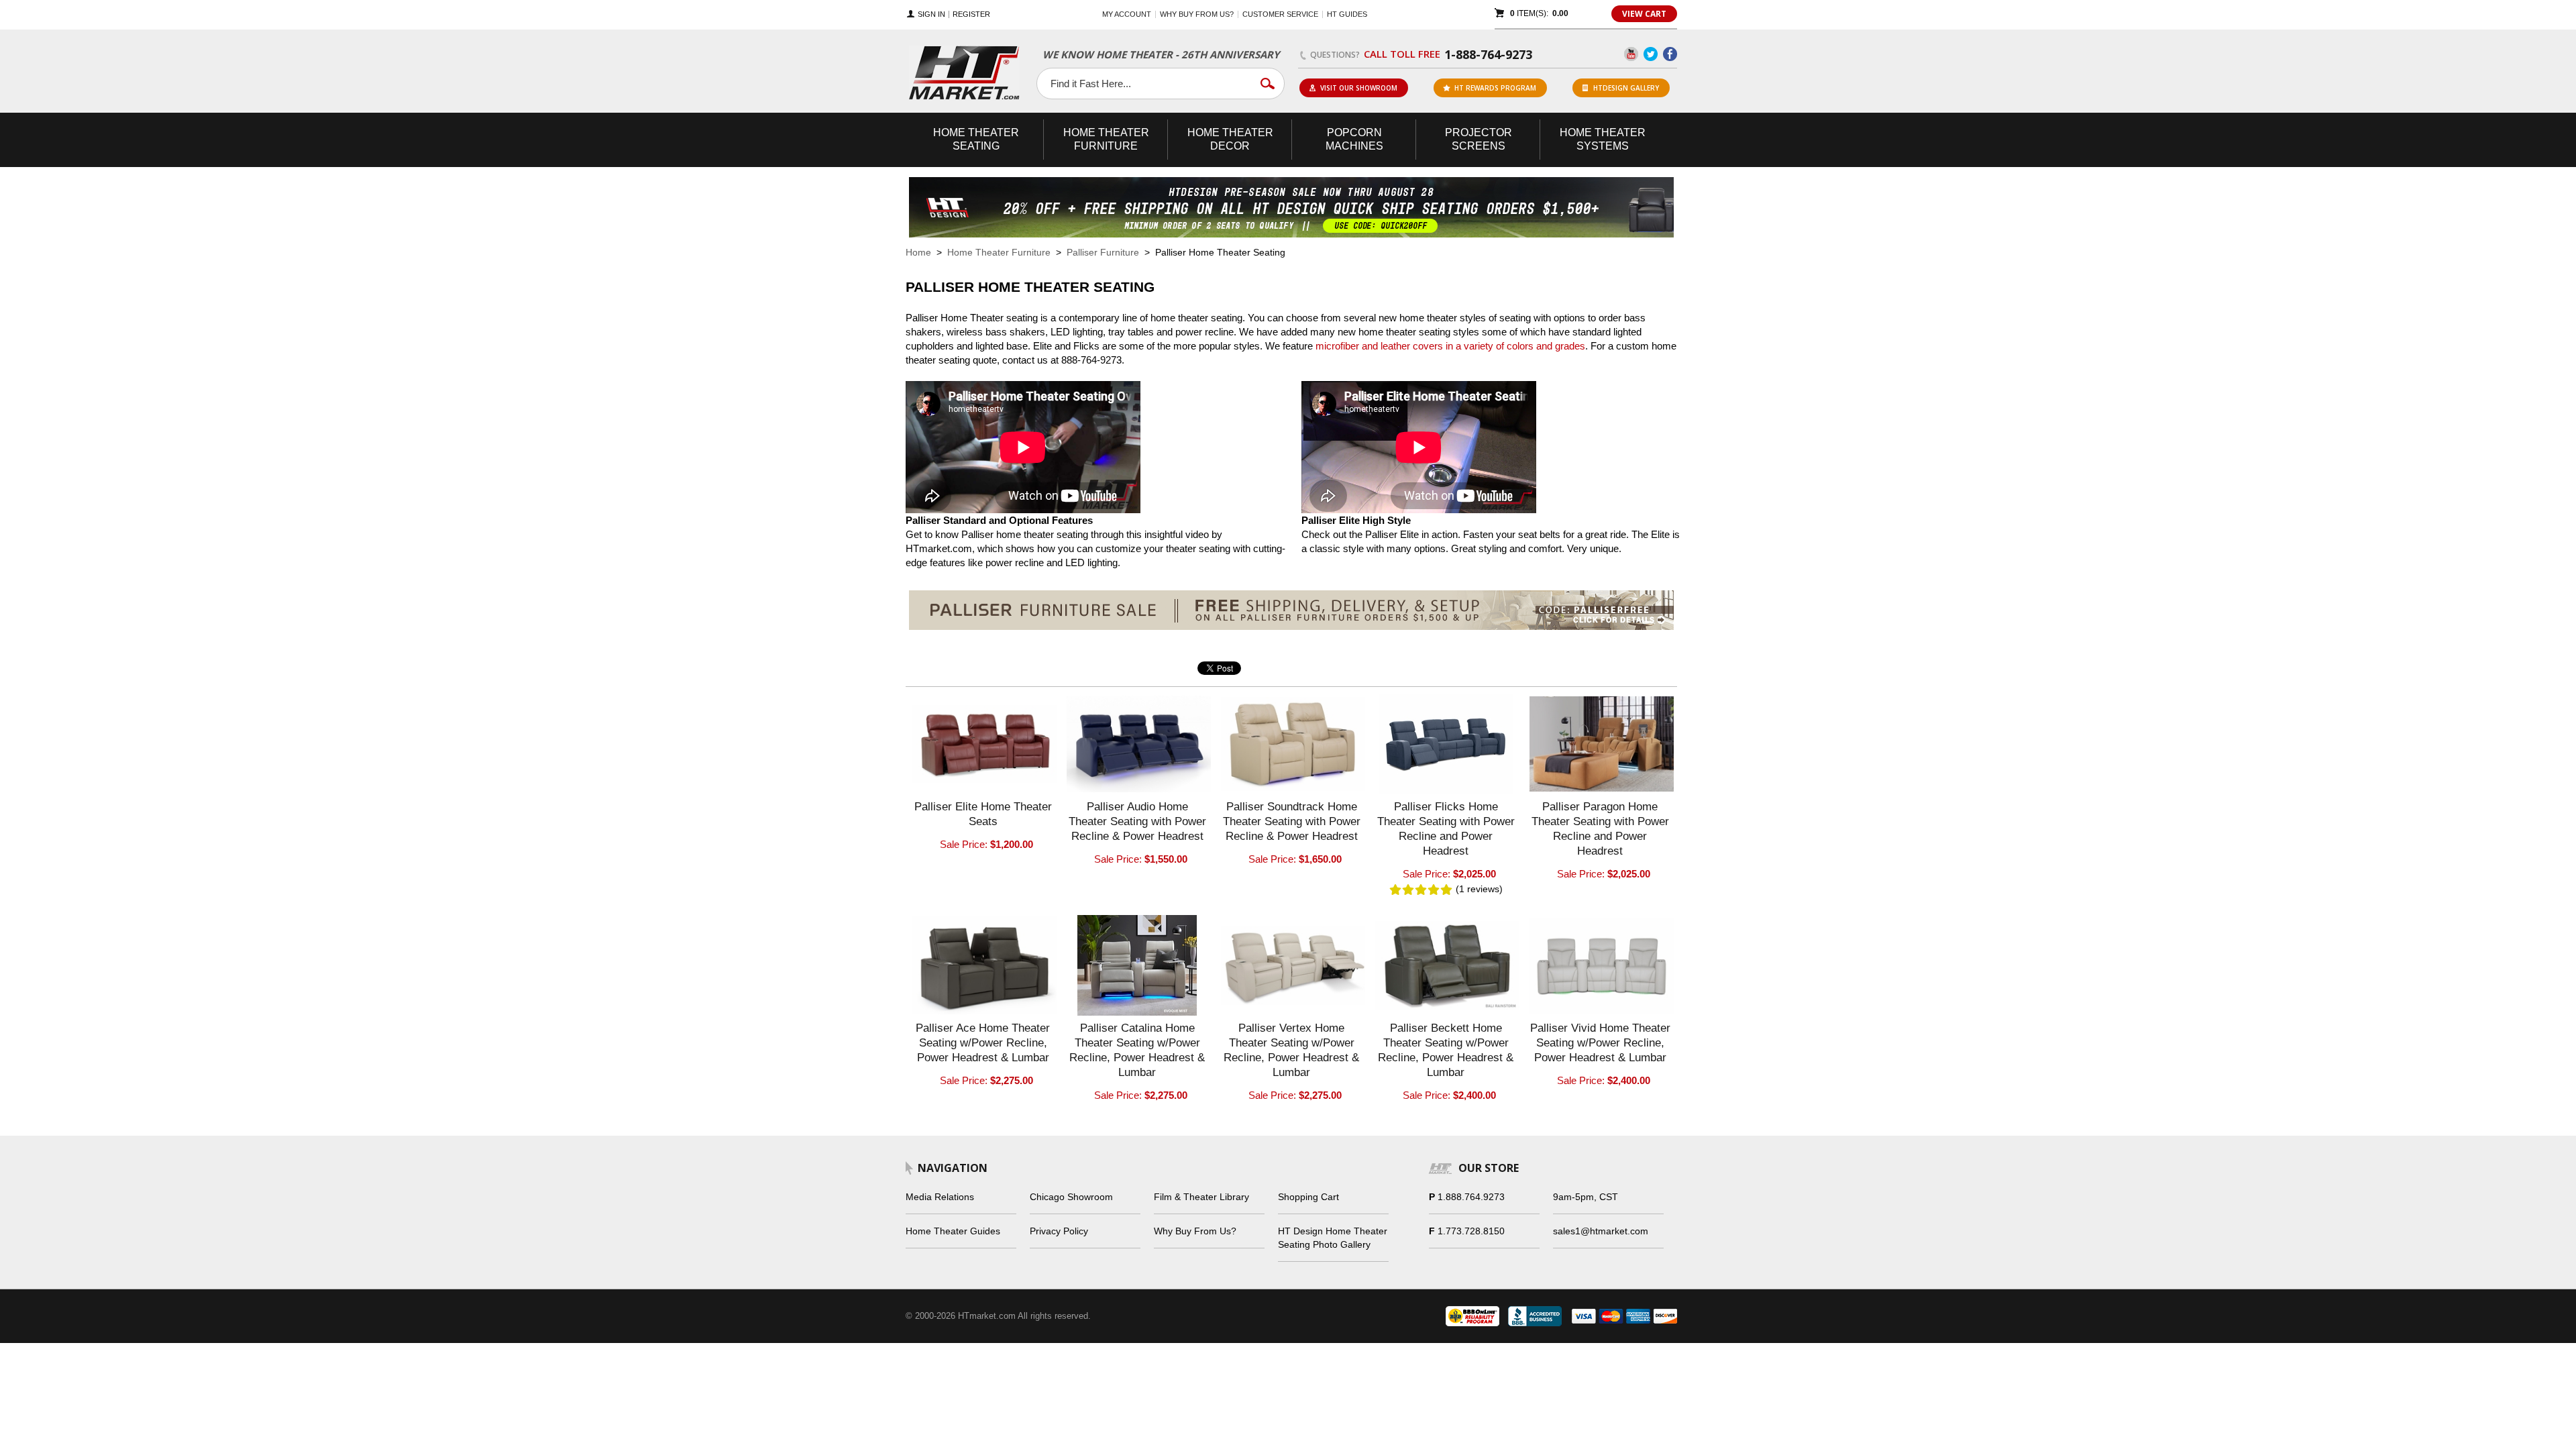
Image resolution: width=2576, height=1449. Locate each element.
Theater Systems (1603, 139)
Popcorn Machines (1354, 139)
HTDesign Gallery (1626, 88)
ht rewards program (1495, 88)
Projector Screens (1479, 139)
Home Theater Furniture (999, 252)
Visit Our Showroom (1359, 88)
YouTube (1631, 54)
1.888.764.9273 (1471, 1197)
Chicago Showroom (1071, 1197)
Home (918, 252)
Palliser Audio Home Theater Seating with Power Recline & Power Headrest (1137, 821)
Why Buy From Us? (1195, 1231)
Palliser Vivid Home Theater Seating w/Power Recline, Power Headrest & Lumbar (1600, 1043)
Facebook (1670, 54)
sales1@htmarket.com (1601, 1231)
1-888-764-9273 (1488, 54)
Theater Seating (976, 139)
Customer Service (1280, 14)
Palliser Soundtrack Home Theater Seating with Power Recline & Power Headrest (1292, 821)
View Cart (1644, 14)
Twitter (1651, 54)
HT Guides (1347, 14)
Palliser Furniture (1103, 252)
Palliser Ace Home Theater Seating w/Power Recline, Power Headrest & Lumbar (983, 1043)
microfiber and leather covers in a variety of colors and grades (1450, 346)
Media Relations (940, 1197)
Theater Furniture (1106, 139)
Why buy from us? (1197, 14)
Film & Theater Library (1201, 1197)
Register (971, 14)
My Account (1127, 14)
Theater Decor (1230, 139)
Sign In (931, 14)
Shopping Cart (1308, 1197)
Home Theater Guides (953, 1231)
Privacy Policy (1059, 1231)
